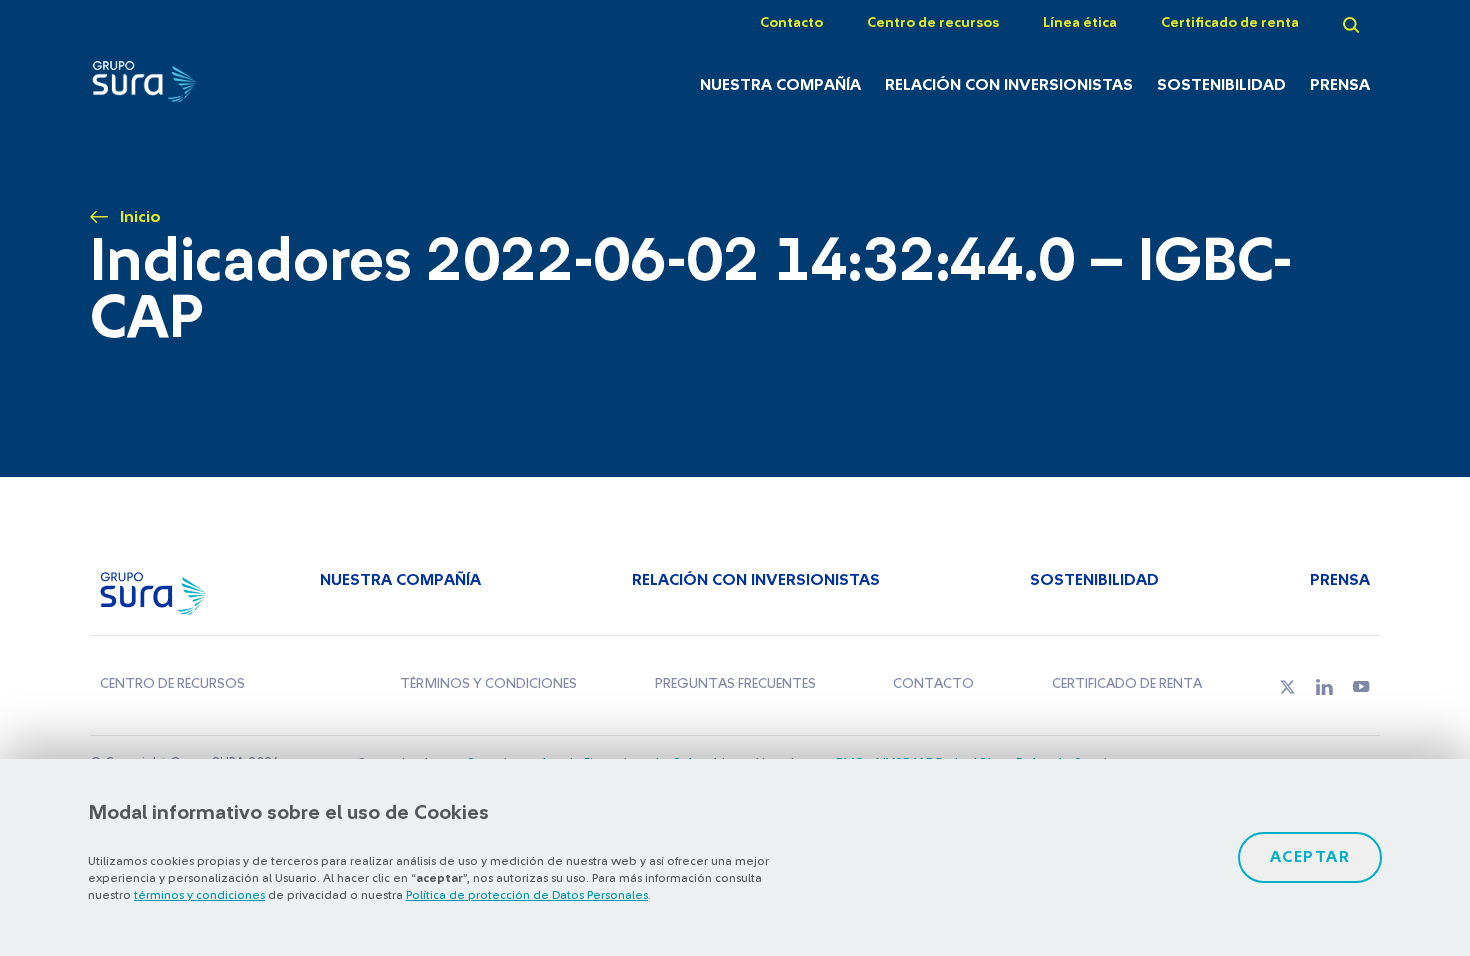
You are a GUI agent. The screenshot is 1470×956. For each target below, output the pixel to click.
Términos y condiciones (488, 684)
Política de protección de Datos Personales (527, 895)
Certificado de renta (1230, 23)
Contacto (791, 23)
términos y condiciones (199, 895)
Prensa (1340, 85)
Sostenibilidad (1221, 85)
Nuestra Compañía (780, 85)
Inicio (140, 217)
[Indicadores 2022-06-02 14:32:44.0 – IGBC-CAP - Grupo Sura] (185, 87)
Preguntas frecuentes (735, 684)
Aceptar (1310, 857)
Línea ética (1080, 23)
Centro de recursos (933, 23)
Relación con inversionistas (1009, 85)
